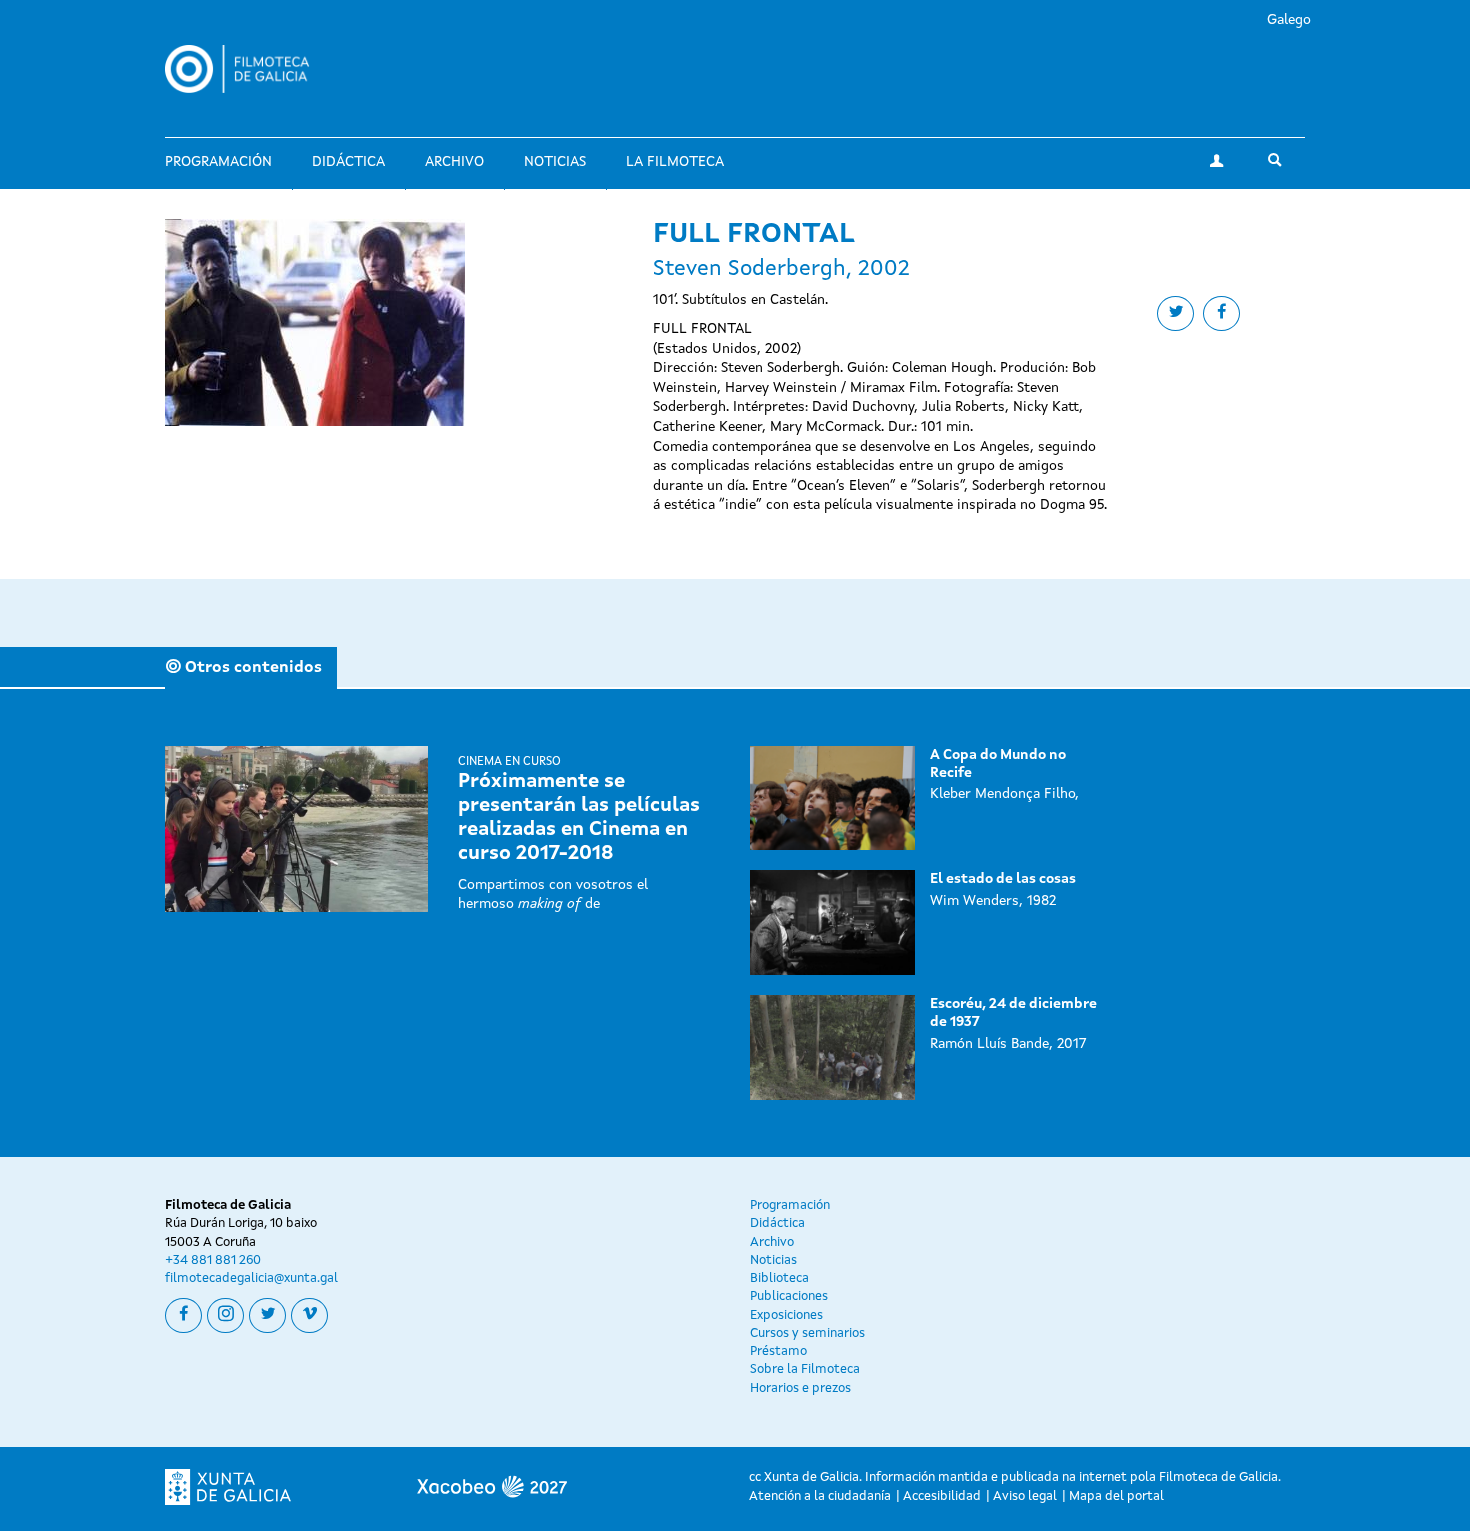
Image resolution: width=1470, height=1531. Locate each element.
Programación (218, 162)
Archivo (454, 162)
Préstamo (778, 1351)
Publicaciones (789, 1296)
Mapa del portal (1116, 1496)
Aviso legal (1025, 1496)
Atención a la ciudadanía (820, 1496)
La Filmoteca (675, 162)
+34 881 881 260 (213, 1260)
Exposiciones (786, 1315)
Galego (1289, 20)
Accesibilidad (942, 1496)
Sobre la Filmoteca (805, 1369)
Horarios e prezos (800, 1388)
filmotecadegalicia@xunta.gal (251, 1278)
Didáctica (348, 162)
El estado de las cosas (1003, 879)
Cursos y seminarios (807, 1333)
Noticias (555, 162)
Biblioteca (779, 1278)
